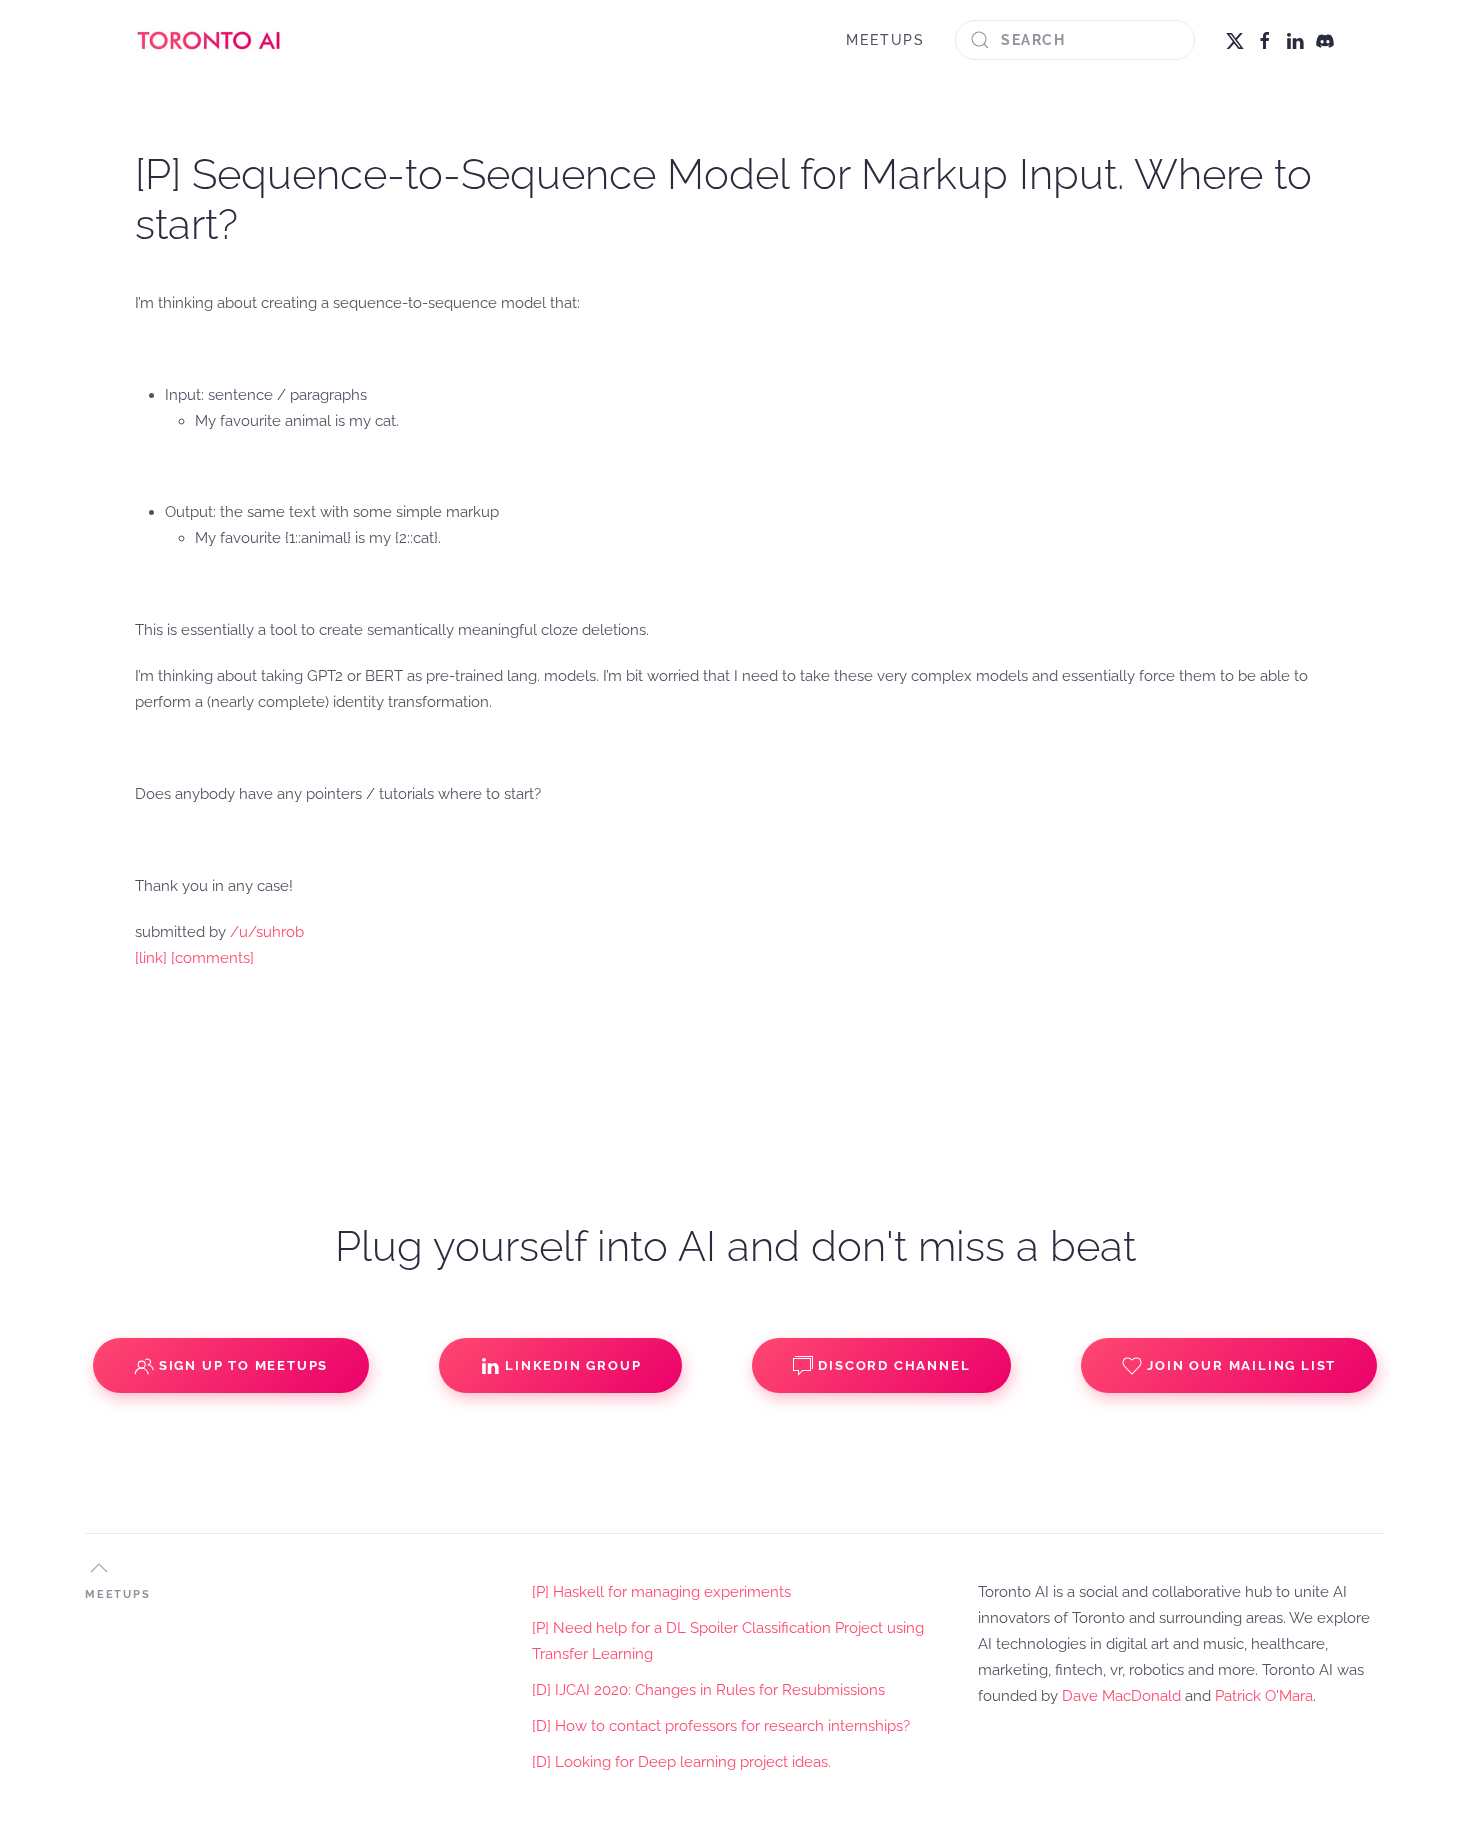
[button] (99, 1568)
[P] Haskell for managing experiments (661, 1592)
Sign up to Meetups (243, 1365)
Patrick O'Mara (1264, 1696)
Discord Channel (894, 1365)
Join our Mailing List (1241, 1365)
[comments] (212, 958)
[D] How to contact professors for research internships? (721, 1726)
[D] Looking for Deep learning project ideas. (681, 1762)
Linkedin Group (573, 1365)
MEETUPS (885, 40)
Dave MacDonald (1121, 1696)
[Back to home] (210, 40)
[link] (151, 958)
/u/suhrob (267, 932)
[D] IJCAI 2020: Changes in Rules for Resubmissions (708, 1690)
